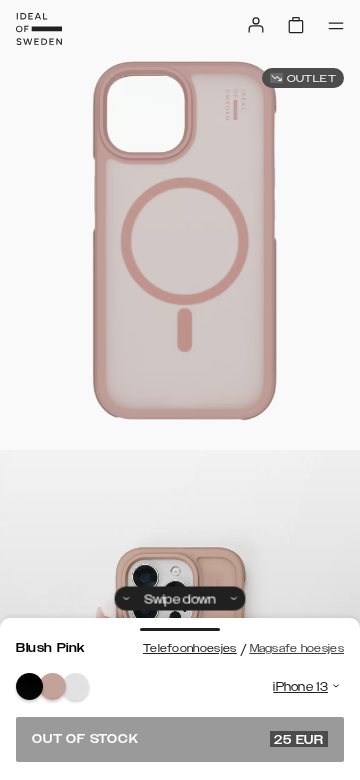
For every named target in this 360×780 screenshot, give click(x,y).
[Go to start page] (39, 29)
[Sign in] (256, 25)
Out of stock (178, 739)
